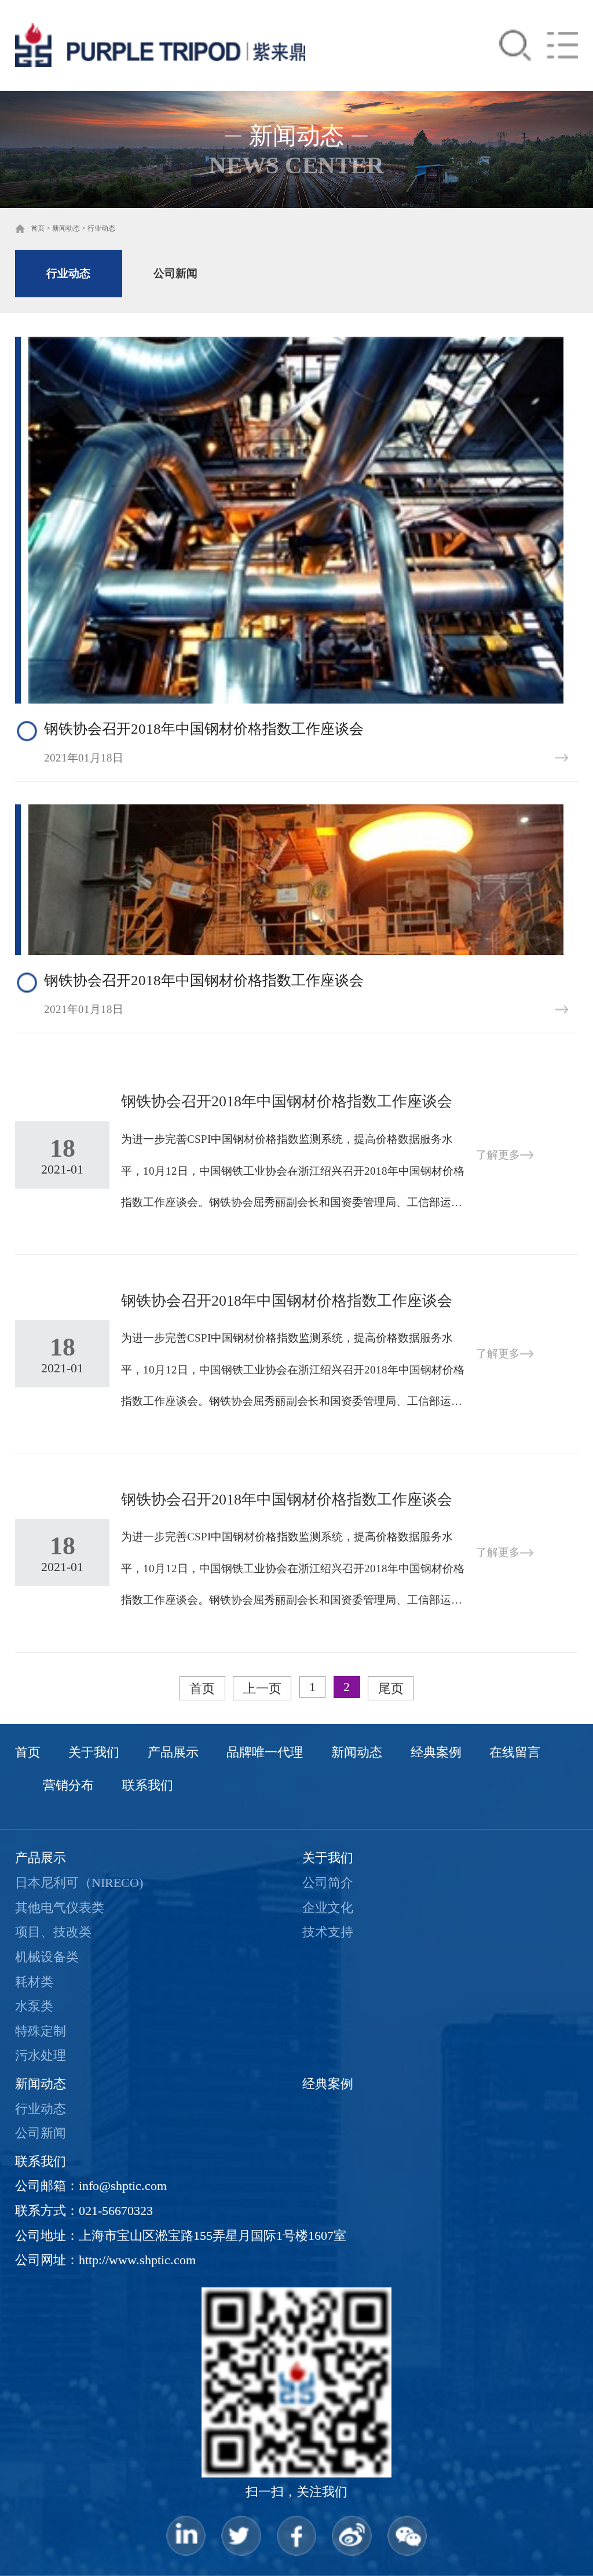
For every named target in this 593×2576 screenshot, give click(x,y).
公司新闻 (175, 273)
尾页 (391, 1689)
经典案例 (436, 1752)
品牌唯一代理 (265, 1752)
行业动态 (101, 228)
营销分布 (68, 1786)
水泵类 (34, 2006)
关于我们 (94, 1752)
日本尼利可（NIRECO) (79, 1883)
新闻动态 (66, 228)
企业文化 (328, 1908)
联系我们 (148, 1786)
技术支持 (328, 1932)
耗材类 (34, 1982)
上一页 (262, 1689)
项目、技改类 (53, 1932)
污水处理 (41, 2056)
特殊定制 (41, 2031)
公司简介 (328, 1883)
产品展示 (173, 1752)
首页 (38, 228)
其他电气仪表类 (60, 1908)
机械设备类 (47, 1957)
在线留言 (515, 1752)
